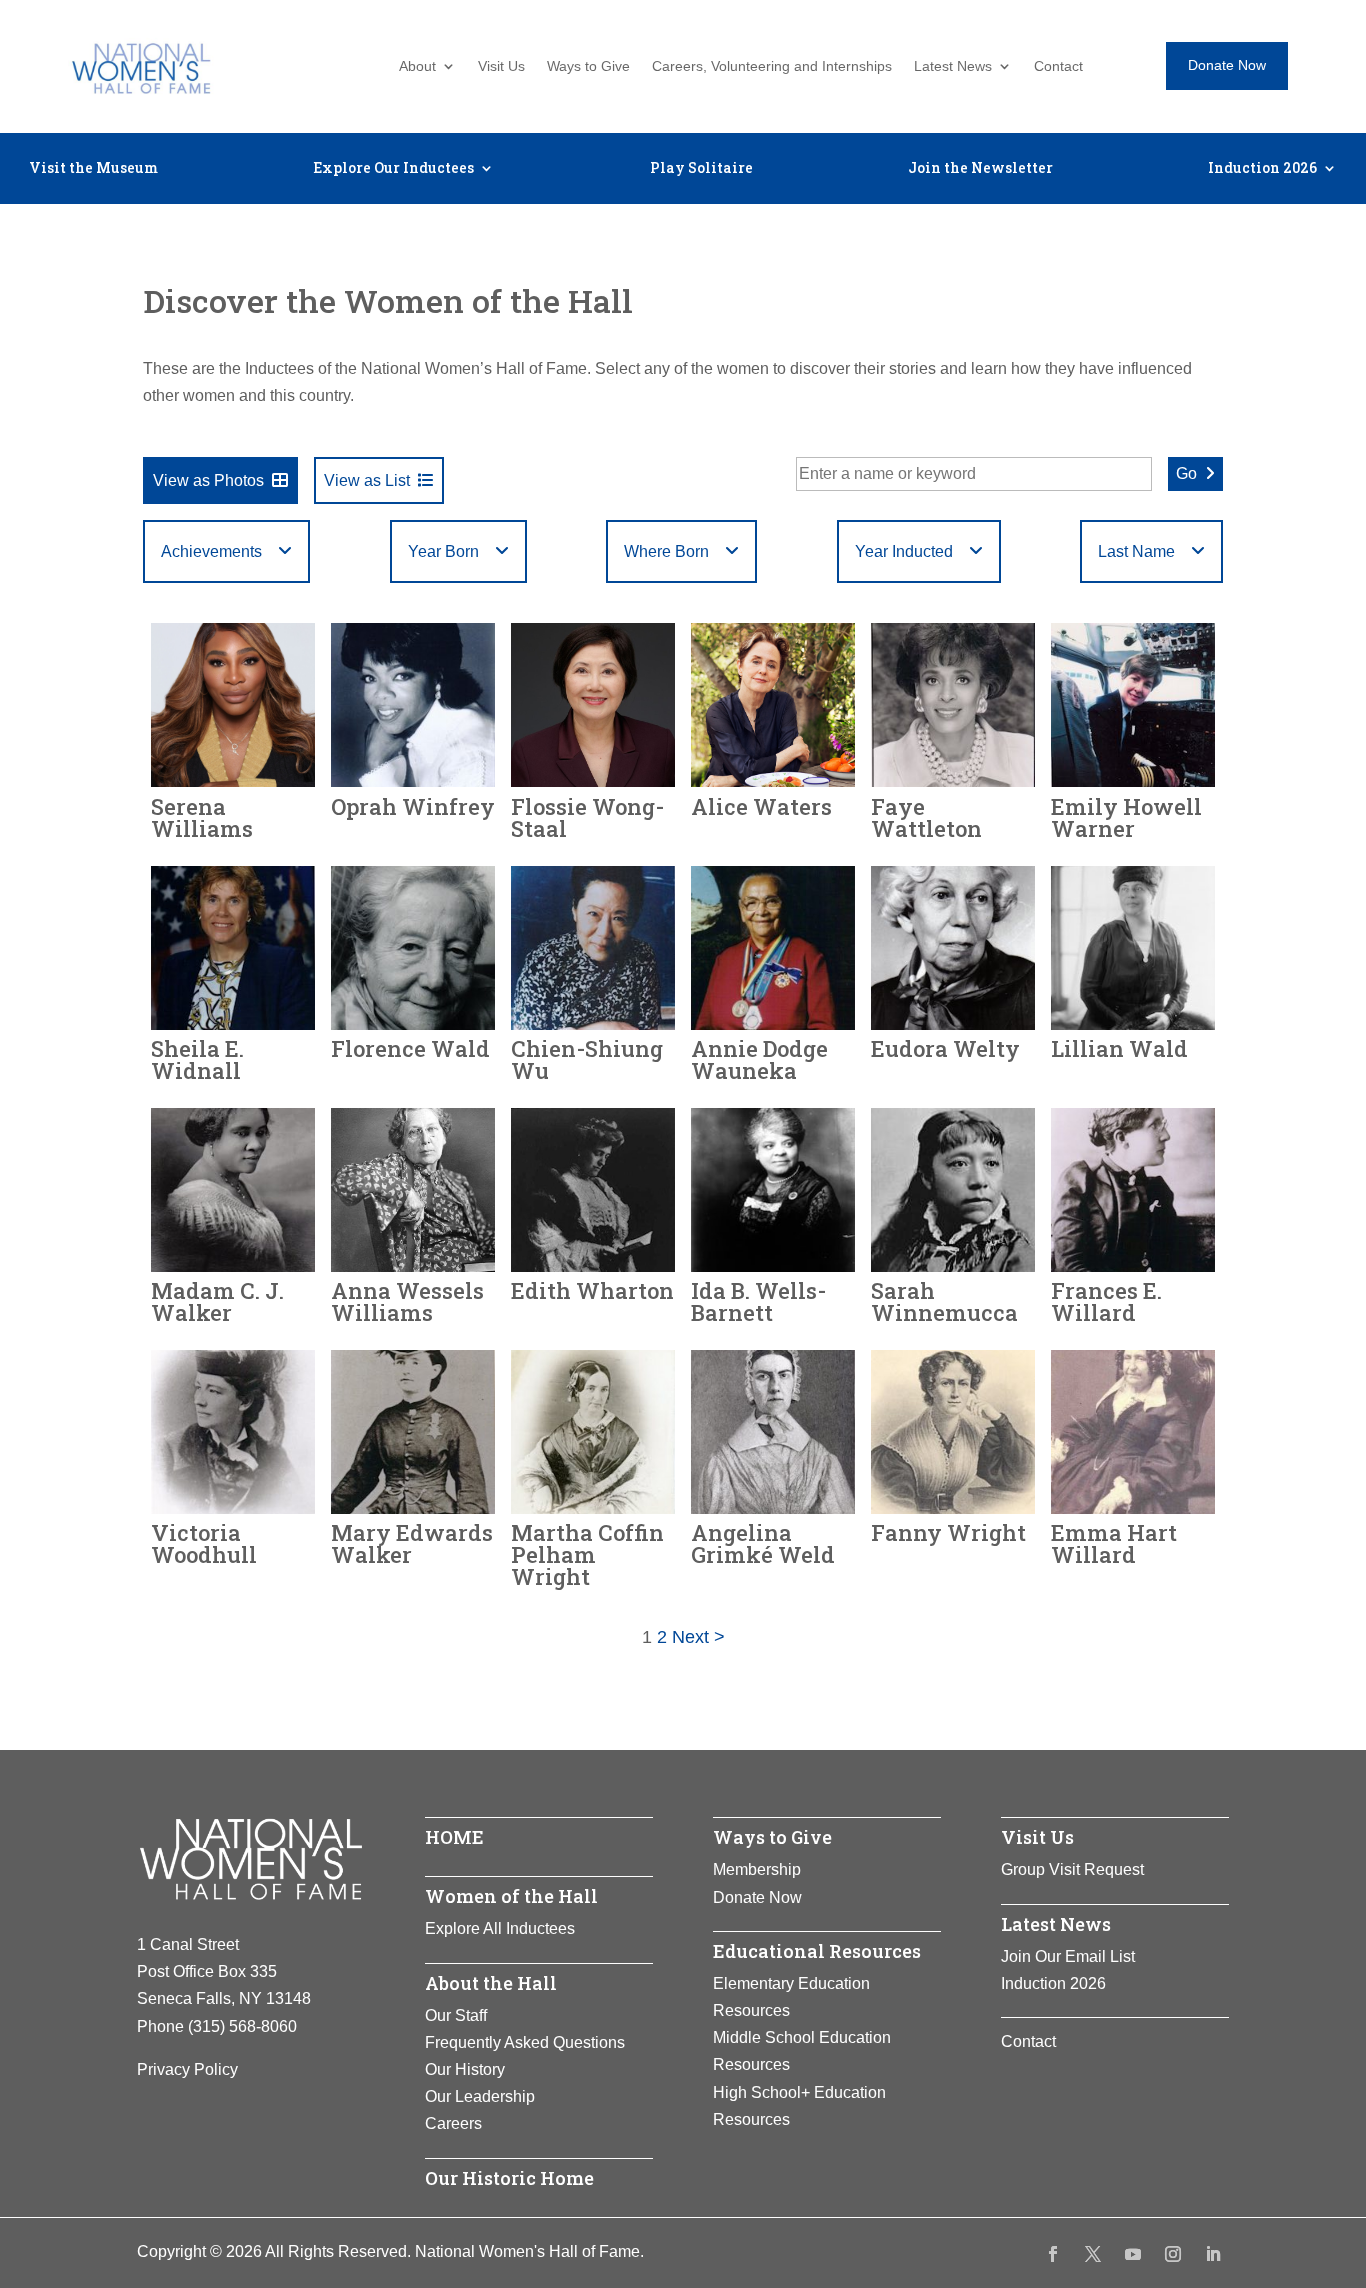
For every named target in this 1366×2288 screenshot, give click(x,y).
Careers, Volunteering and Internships (772, 66)
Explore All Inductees (500, 1928)
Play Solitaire (701, 169)
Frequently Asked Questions (525, 2042)
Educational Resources (817, 1951)
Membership (757, 1869)
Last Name (1136, 551)
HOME (454, 1837)
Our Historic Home (509, 2178)
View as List (367, 480)
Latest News (953, 66)
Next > (698, 1637)
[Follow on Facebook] (1053, 2254)
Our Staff (456, 2015)
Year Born (443, 551)
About (417, 66)
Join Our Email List (1068, 1956)
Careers (453, 2123)
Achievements (211, 551)
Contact (1058, 66)
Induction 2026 (1262, 169)
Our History (465, 2069)
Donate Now (1227, 65)
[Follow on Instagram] (1173, 2254)
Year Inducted (904, 551)
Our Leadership (480, 2096)
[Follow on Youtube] (1133, 2254)
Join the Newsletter (980, 169)
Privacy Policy (187, 2069)
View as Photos (208, 480)
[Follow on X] (1093, 2254)
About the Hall (491, 1983)
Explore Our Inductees (393, 169)
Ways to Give (588, 66)
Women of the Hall (511, 1896)
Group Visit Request (1072, 1869)
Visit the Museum (93, 169)
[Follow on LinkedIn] (1213, 2254)
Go (1186, 473)
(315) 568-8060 (242, 2026)
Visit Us (501, 66)
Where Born (666, 551)
